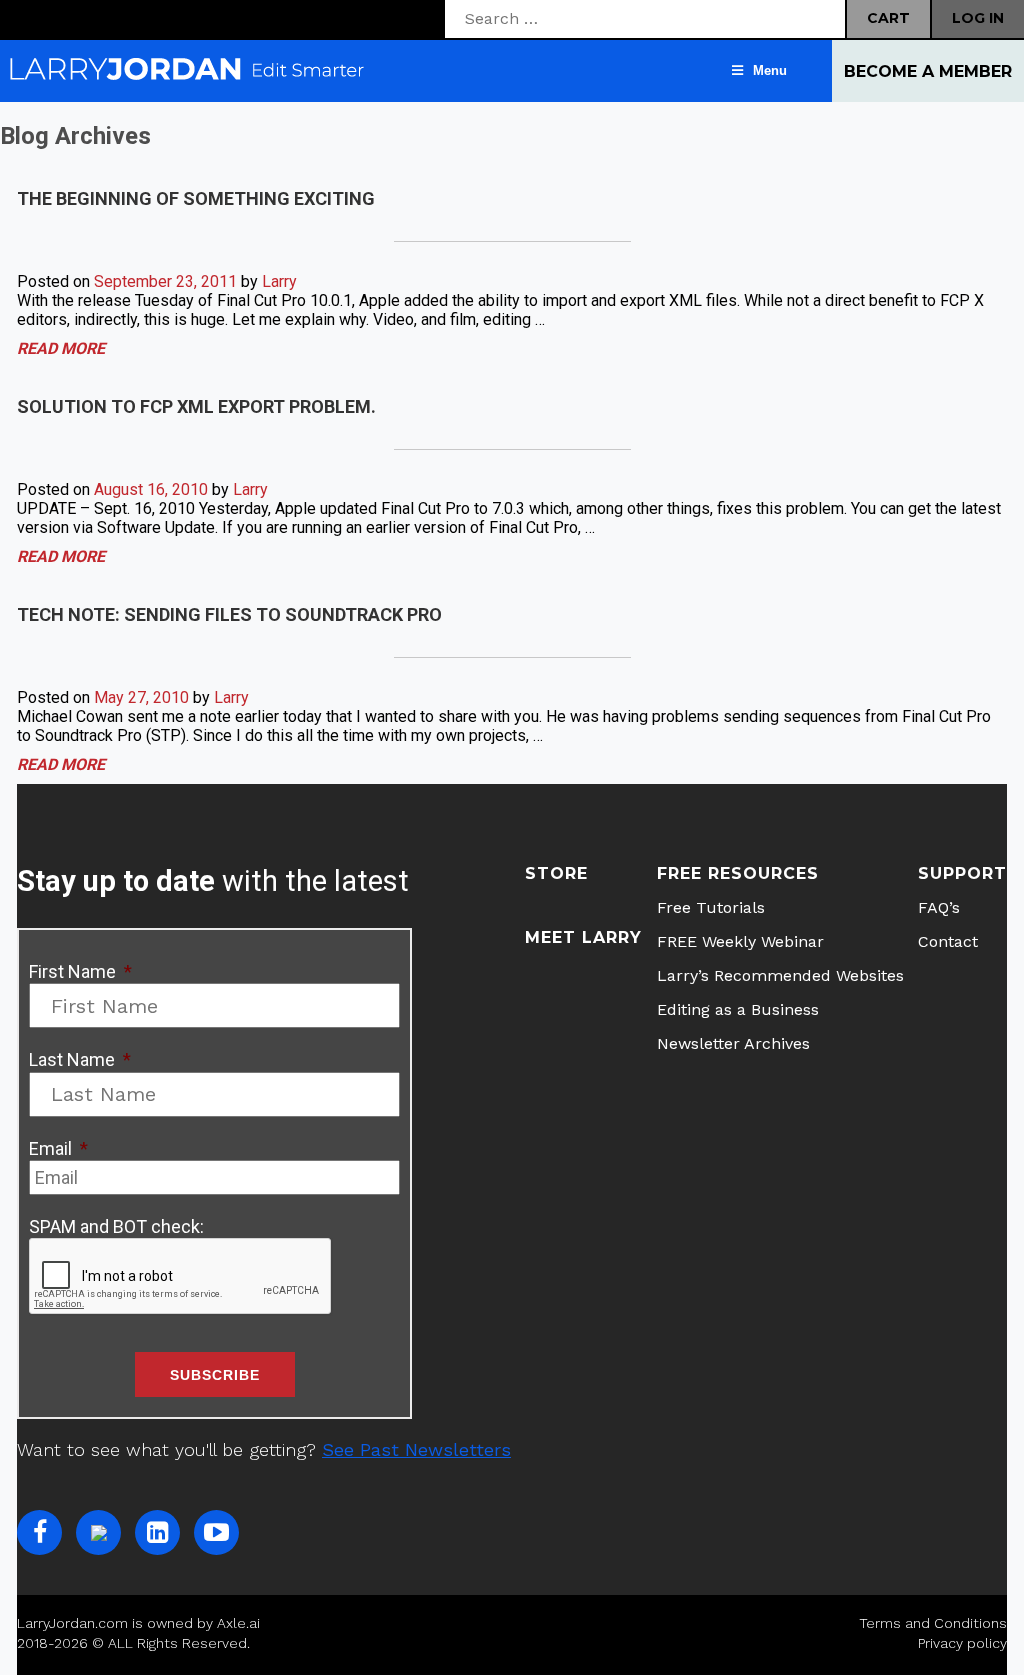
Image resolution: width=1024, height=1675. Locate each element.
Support (962, 873)
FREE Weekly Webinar (740, 941)
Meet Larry (583, 937)
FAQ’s (939, 907)
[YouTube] (216, 1532)
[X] (98, 1532)
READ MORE (61, 348)
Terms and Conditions (933, 1623)
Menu (770, 70)
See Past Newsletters (416, 1449)
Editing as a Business (738, 1009)
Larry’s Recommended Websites (780, 975)
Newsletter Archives (733, 1043)
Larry (279, 281)
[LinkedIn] (157, 1532)
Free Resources (738, 873)
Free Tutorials (711, 907)
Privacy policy (962, 1643)
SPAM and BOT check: (116, 1226)
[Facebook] (39, 1532)
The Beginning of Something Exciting (196, 198)
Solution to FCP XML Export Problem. (196, 406)
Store (556, 873)
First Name (80, 971)
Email (58, 1148)
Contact (948, 941)
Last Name (80, 1059)
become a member (928, 71)
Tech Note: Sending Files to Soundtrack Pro (229, 614)
